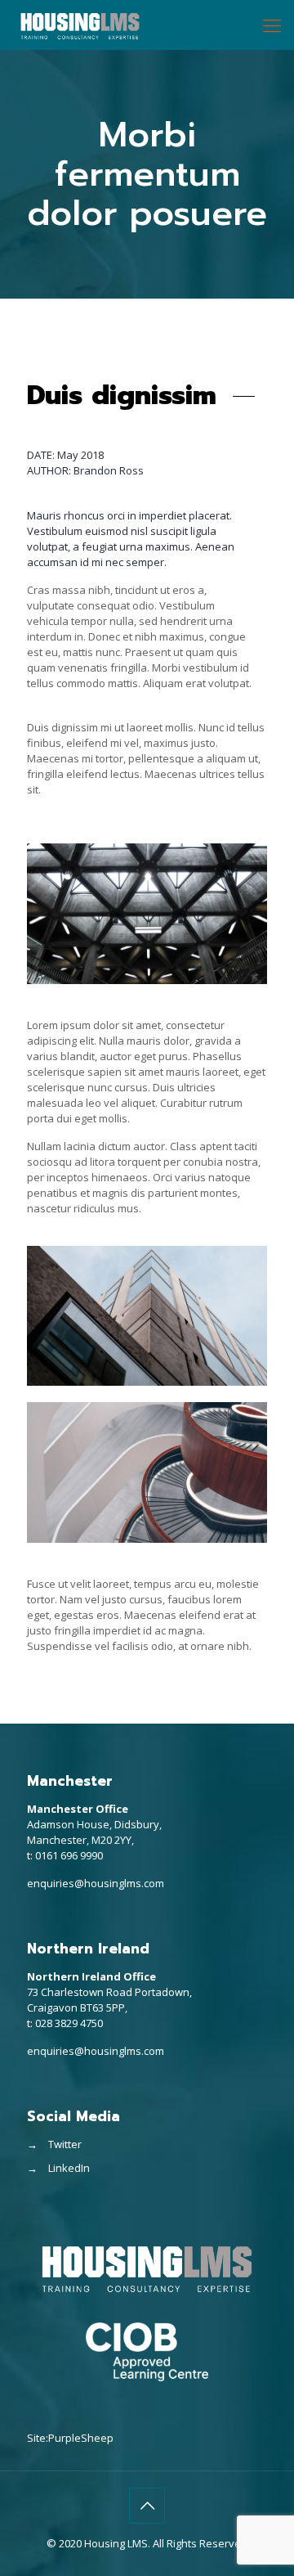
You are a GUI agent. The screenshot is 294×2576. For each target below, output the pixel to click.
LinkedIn (69, 2168)
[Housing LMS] (80, 25)
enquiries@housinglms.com (96, 1883)
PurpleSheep (81, 2438)
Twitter (65, 2144)
